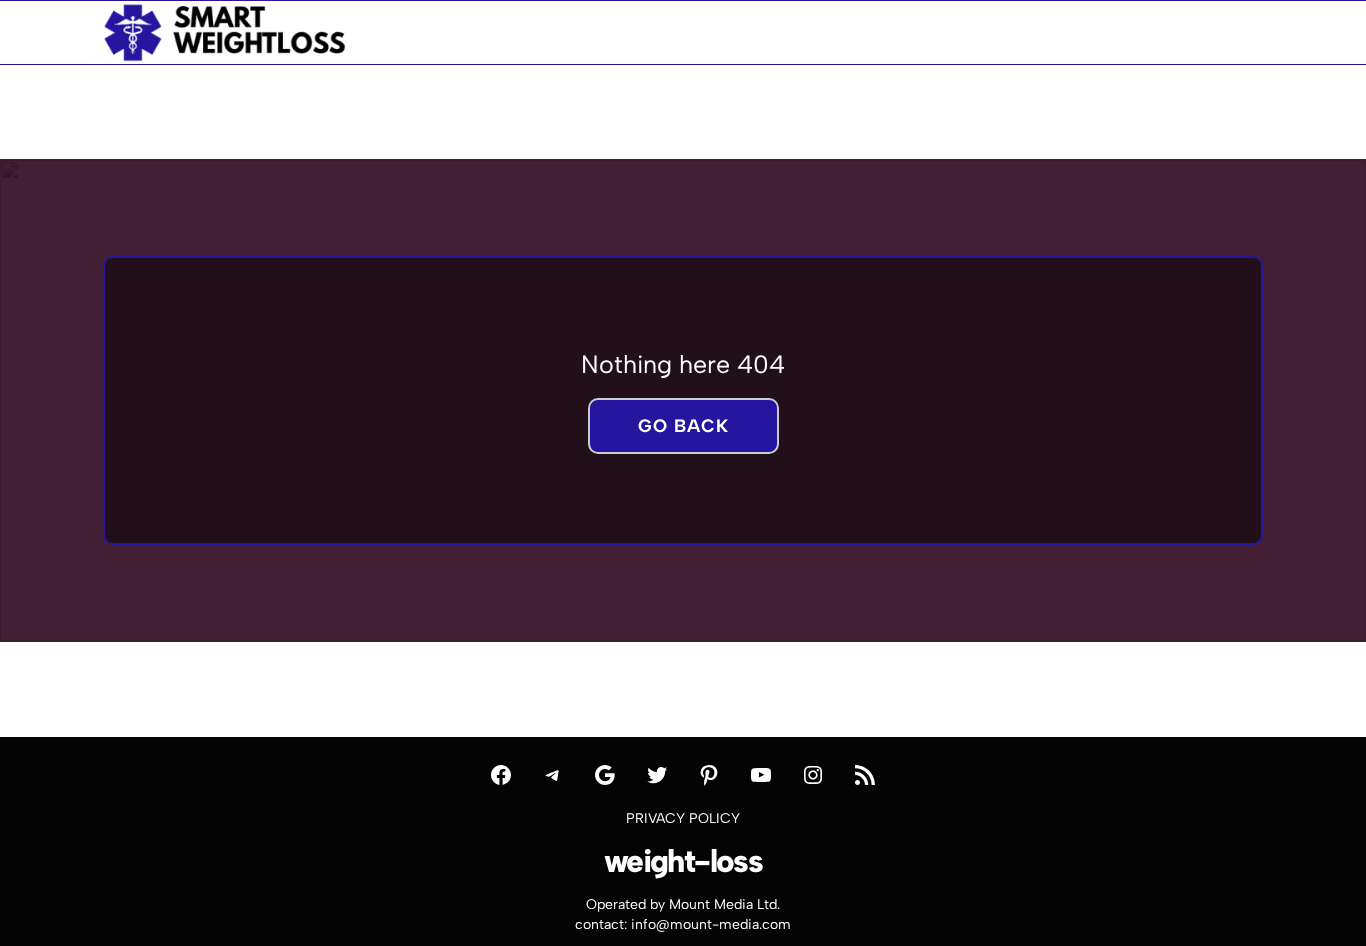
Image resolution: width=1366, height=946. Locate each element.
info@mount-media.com (711, 924)
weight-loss (683, 861)
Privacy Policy (683, 818)
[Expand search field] (1232, 32)
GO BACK (683, 426)
